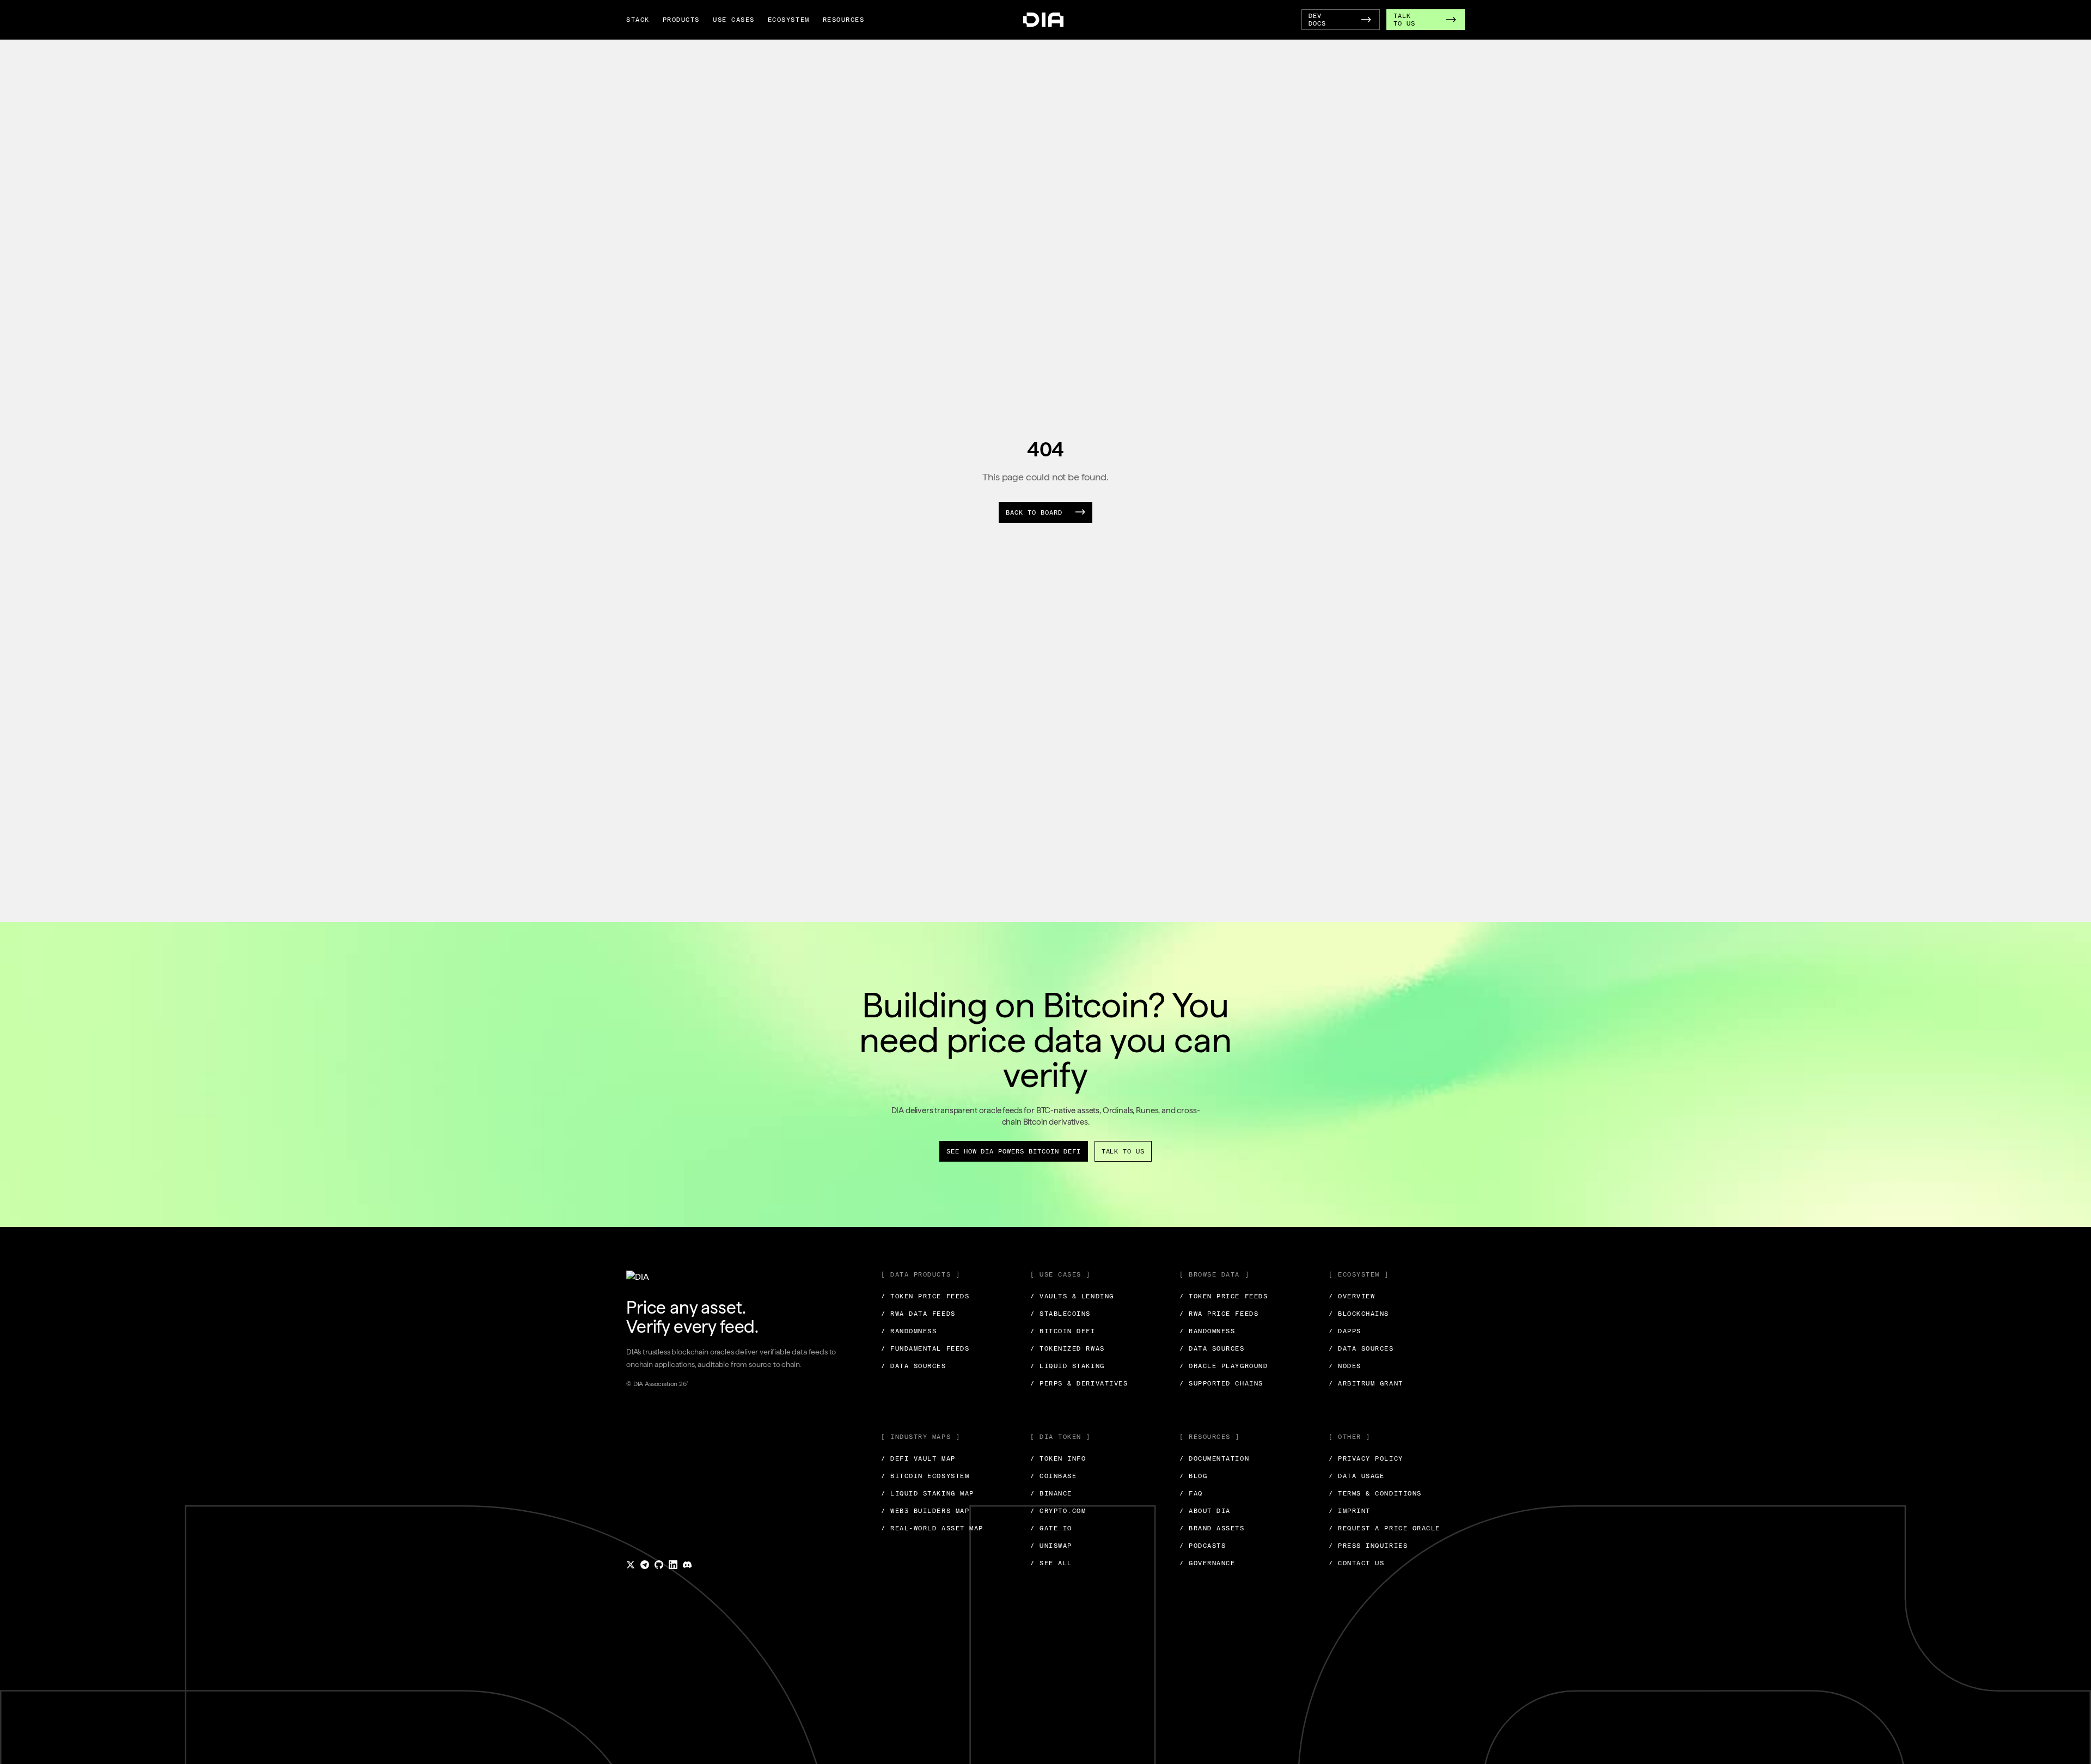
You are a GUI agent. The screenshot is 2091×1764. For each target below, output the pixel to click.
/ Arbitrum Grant (1366, 1383)
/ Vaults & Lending (1072, 1296)
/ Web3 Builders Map (925, 1511)
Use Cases (734, 20)
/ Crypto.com (1058, 1511)
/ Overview (1352, 1296)
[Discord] (687, 1565)
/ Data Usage (1356, 1476)
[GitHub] (659, 1565)
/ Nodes (1345, 1366)
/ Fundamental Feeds (925, 1348)
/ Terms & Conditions (1375, 1493)
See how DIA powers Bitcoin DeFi (1014, 1151)
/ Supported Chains (1221, 1383)
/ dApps (1345, 1331)
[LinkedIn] (673, 1565)
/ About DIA (1205, 1511)
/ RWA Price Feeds (1219, 1314)
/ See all (1051, 1563)
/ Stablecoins (1060, 1314)
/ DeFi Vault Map (918, 1458)
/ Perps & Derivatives (1079, 1383)
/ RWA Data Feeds (918, 1314)
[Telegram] (645, 1565)
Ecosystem (789, 20)
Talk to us (1123, 1151)
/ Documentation (1214, 1458)
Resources (844, 20)
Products (681, 20)
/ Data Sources (914, 1366)
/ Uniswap (1051, 1546)
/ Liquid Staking (1068, 1366)
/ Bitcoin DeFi (1063, 1331)
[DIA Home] (1043, 20)
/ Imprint (1350, 1511)
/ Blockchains (1359, 1314)
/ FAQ (1191, 1493)
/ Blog (1193, 1476)
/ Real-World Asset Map (932, 1528)
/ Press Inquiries (1368, 1546)
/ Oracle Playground (1224, 1366)
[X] (631, 1565)
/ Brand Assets (1212, 1528)
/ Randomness (909, 1331)
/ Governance (1207, 1563)
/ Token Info (1058, 1458)
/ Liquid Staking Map (928, 1493)
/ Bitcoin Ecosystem (925, 1476)
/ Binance (1051, 1493)
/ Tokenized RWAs (1068, 1348)
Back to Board (1034, 512)
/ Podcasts (1203, 1546)
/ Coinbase (1053, 1476)
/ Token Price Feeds (925, 1296)
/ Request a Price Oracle (1384, 1528)
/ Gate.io (1051, 1528)
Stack (638, 20)
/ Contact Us (1356, 1563)
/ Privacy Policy (1366, 1458)
